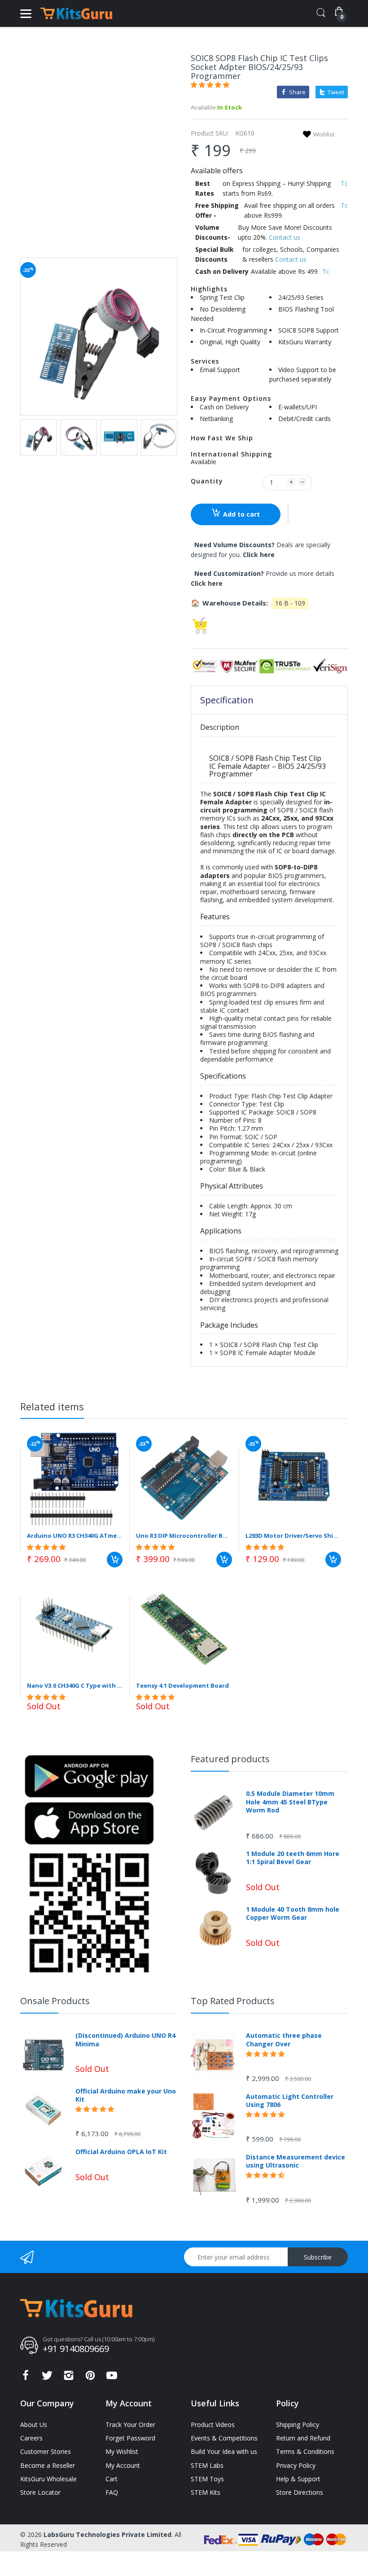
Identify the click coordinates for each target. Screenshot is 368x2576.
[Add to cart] (115, 1560)
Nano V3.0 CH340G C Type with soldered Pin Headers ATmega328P (75, 1685)
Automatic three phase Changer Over (284, 2040)
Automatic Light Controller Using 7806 (290, 2101)
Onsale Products (55, 2001)
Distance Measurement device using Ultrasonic (296, 2161)
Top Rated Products (233, 2001)
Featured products (230, 1759)
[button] (211, 85)
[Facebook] (26, 2378)
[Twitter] (47, 2378)
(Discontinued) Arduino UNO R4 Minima (125, 2040)
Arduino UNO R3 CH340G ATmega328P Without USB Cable (75, 1536)
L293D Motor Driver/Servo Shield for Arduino (293, 1536)
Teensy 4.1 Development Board (182, 1685)
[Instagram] (69, 2378)
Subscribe (318, 2257)
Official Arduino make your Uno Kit (126, 2095)
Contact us (285, 237)
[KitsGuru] (76, 13)
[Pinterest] (90, 2378)
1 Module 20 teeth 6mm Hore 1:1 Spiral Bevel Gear (293, 1858)
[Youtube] (112, 2378)
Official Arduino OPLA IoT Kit (121, 2152)
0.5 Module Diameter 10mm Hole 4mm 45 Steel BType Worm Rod (290, 1802)
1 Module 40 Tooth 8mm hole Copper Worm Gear (293, 1913)
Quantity (207, 481)
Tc (344, 183)
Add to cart (241, 514)
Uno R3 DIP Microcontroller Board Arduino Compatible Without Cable (184, 1536)
